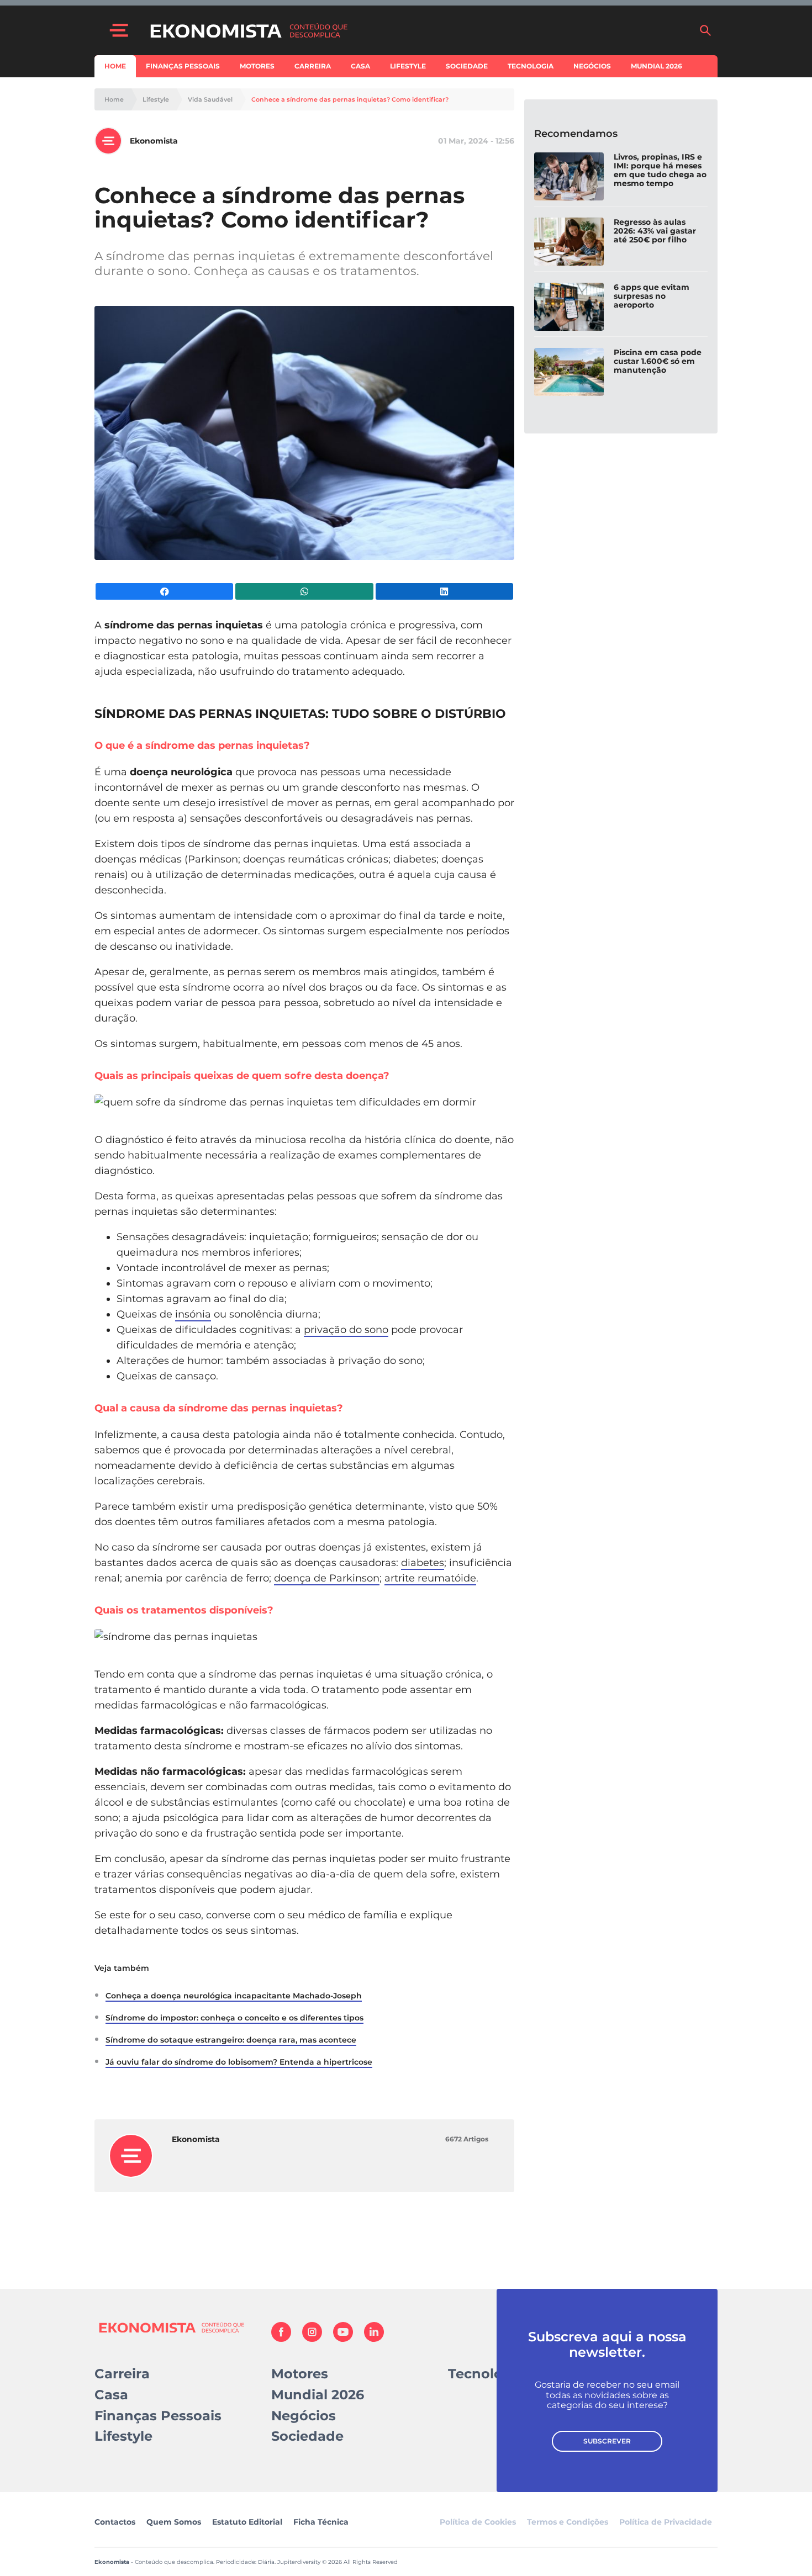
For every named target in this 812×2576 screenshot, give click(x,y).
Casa (360, 66)
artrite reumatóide (430, 1578)
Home (115, 66)
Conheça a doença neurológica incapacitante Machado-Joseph (234, 1996)
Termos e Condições (568, 2522)
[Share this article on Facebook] (164, 591)
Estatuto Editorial (247, 2522)
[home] (419, 30)
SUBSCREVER (607, 2441)
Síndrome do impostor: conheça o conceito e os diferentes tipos (234, 2018)
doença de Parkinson (327, 1578)
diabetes (423, 1563)
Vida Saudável (210, 100)
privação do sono (346, 1330)
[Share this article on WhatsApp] (304, 591)
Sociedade (467, 66)
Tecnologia (531, 66)
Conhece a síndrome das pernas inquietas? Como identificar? (350, 100)
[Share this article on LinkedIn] (444, 591)
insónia (193, 1314)
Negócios (592, 66)
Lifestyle (408, 66)
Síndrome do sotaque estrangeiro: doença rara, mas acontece (231, 2040)
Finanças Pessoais (183, 66)
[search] (705, 30)
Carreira (313, 66)
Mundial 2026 (657, 66)
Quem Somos (174, 2522)
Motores (257, 66)
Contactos (115, 2522)
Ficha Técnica (321, 2522)
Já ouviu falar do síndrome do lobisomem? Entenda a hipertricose (239, 2062)
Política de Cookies (478, 2522)
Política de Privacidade (666, 2522)
